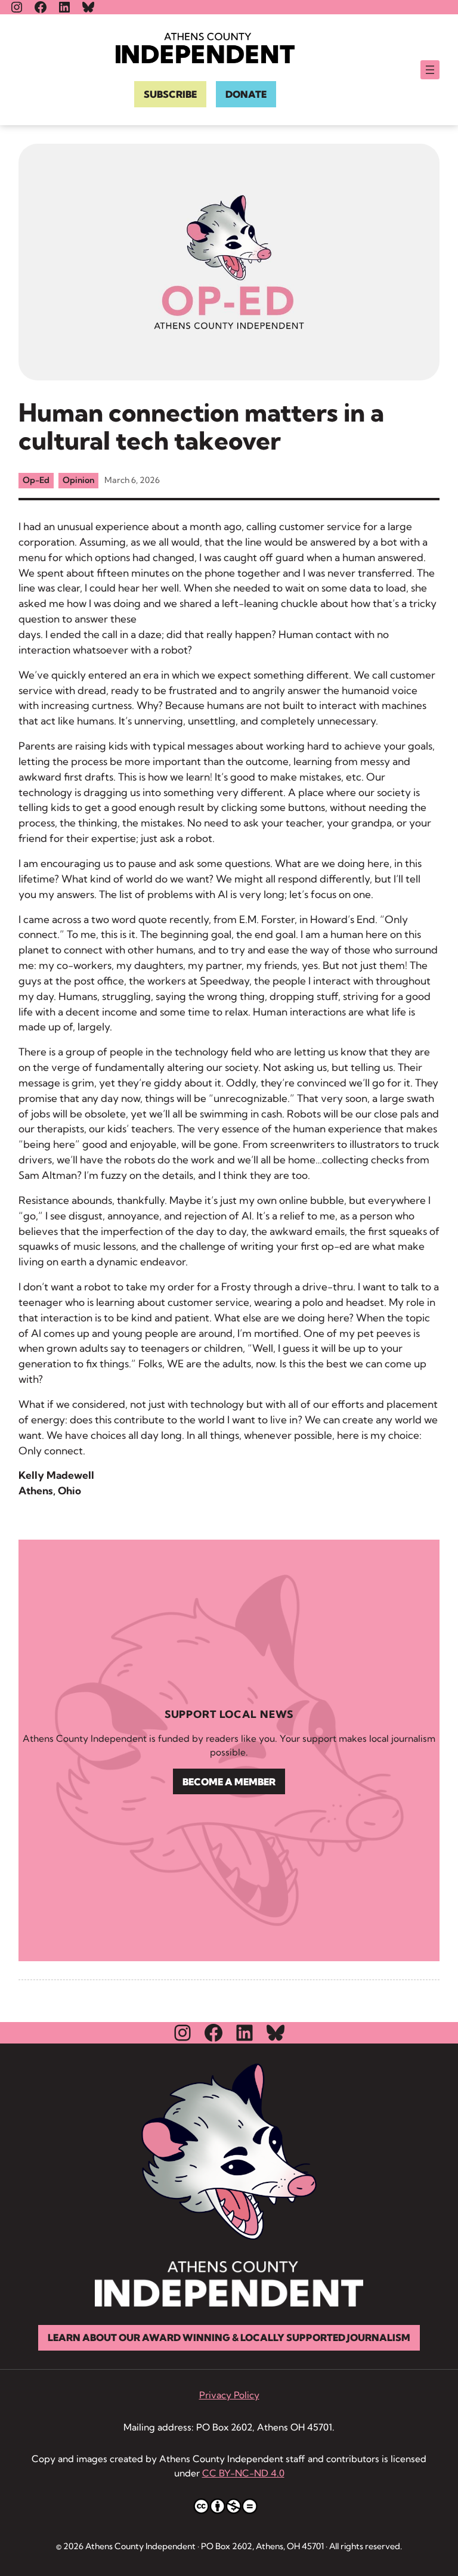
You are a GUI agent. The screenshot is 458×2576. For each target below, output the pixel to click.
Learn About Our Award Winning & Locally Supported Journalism (229, 2337)
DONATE (246, 94)
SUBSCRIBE (170, 94)
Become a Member (229, 1782)
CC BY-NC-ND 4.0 (243, 2473)
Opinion (78, 480)
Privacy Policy (229, 2395)
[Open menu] (430, 70)
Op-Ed (36, 480)
